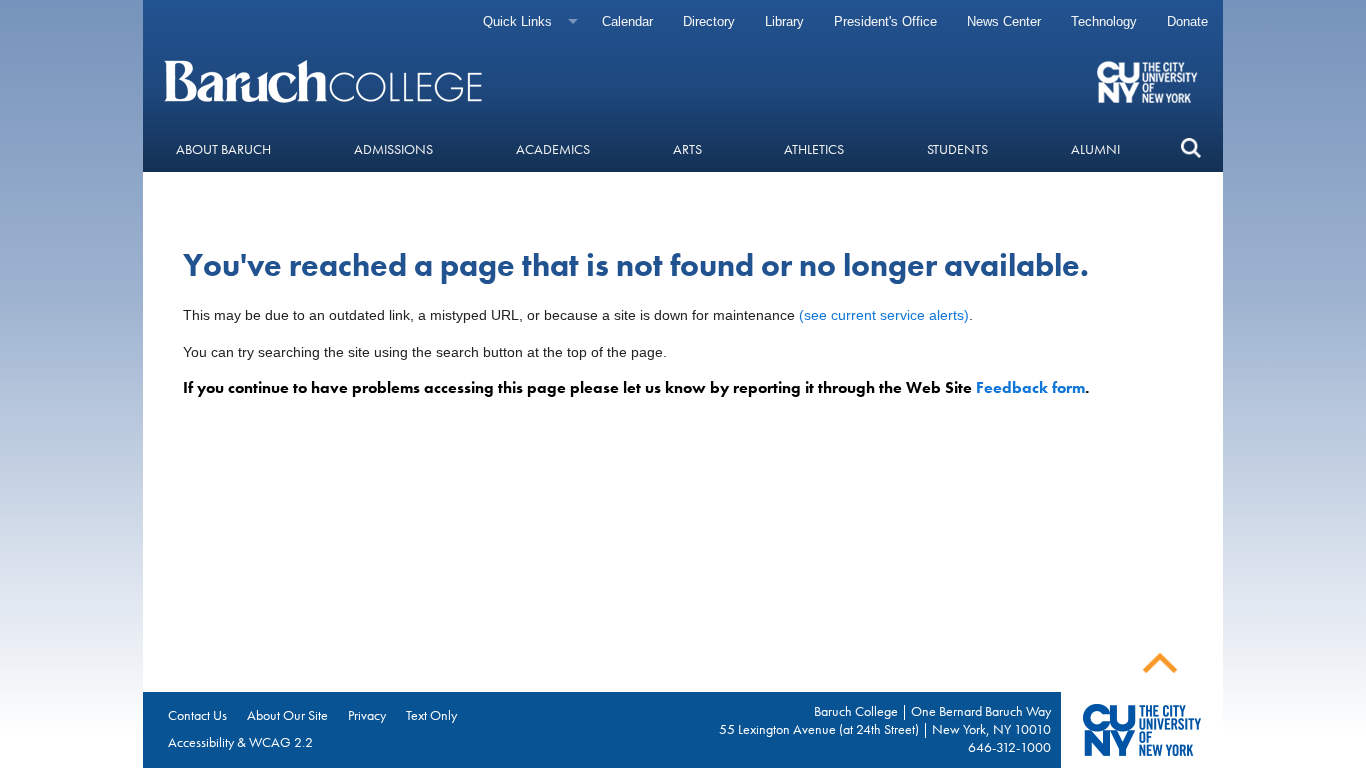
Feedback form (1030, 387)
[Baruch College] (326, 81)
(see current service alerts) (884, 315)
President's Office (885, 21)
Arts (687, 149)
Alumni (1095, 149)
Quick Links (517, 21)
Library (784, 21)
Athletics (814, 149)
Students (957, 149)
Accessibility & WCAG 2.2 (240, 742)
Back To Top (1160, 663)
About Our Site (287, 715)
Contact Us (197, 715)
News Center (1004, 21)
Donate (1187, 21)
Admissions (393, 149)
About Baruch (223, 149)
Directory (709, 21)
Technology (1104, 21)
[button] (1190, 148)
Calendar (627, 21)
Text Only (431, 715)
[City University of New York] (1149, 81)
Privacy (367, 715)
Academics (553, 149)
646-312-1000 (1009, 747)
